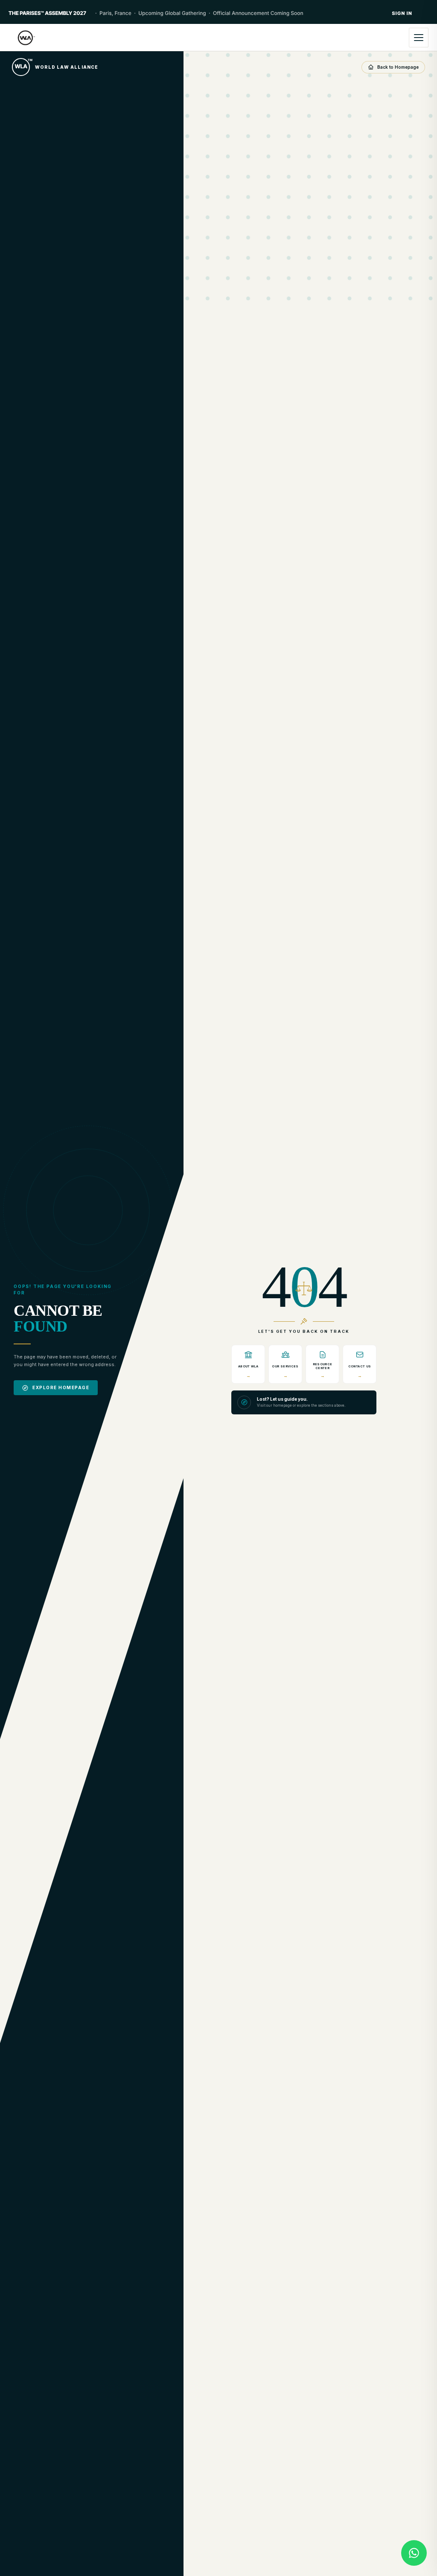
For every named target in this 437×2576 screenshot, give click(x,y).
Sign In (402, 13)
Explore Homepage (61, 1387)
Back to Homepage (398, 67)
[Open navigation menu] (419, 38)
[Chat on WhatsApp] (414, 2553)
